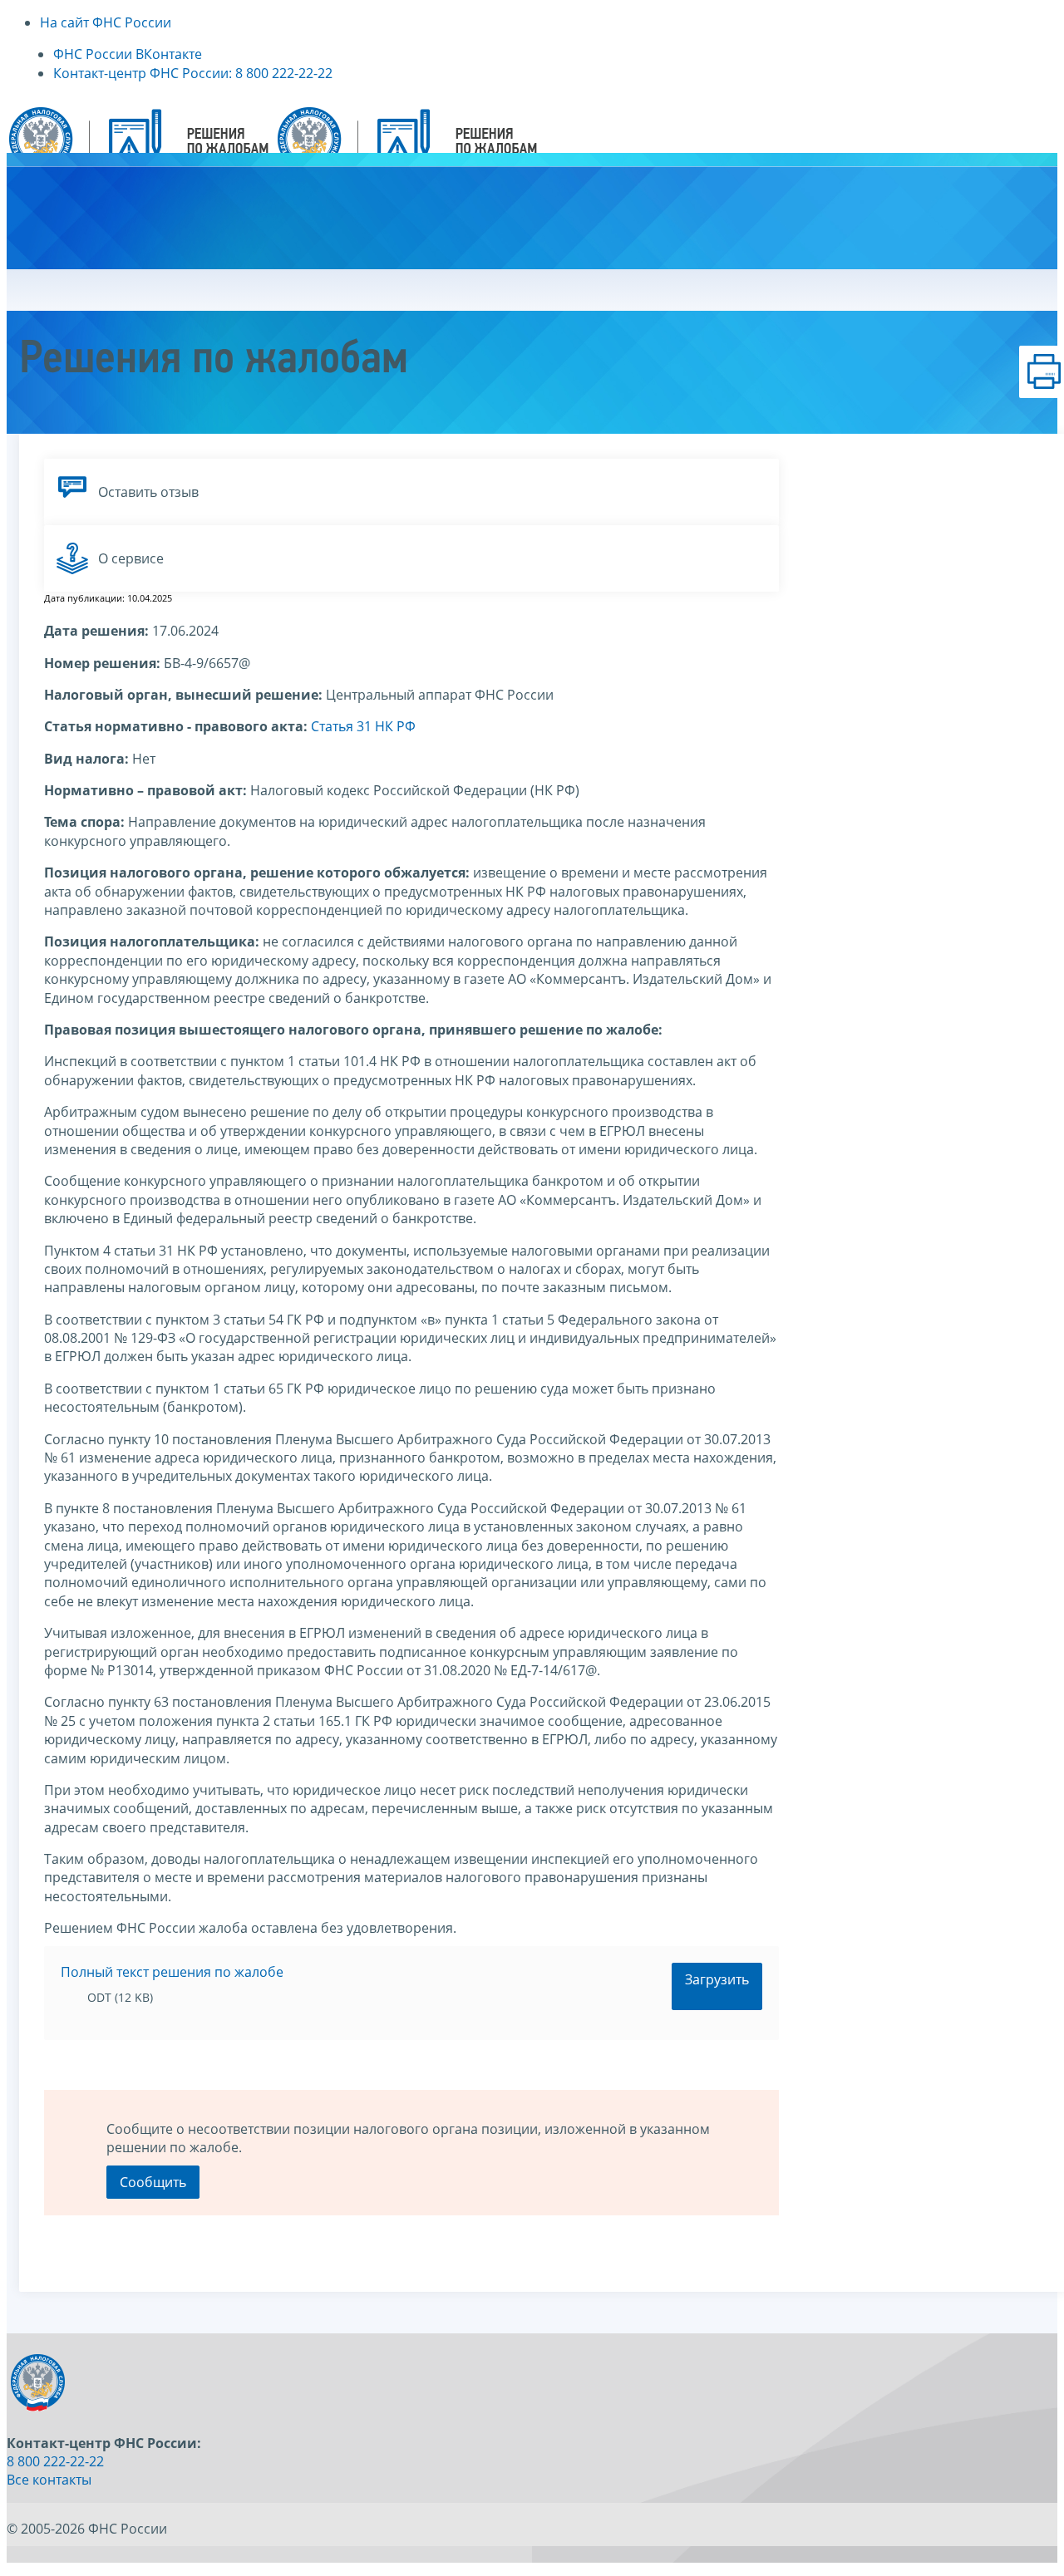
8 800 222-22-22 (55, 2461)
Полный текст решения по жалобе (172, 1972)
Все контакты (49, 2480)
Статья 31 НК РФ (363, 726)
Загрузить (717, 1979)
